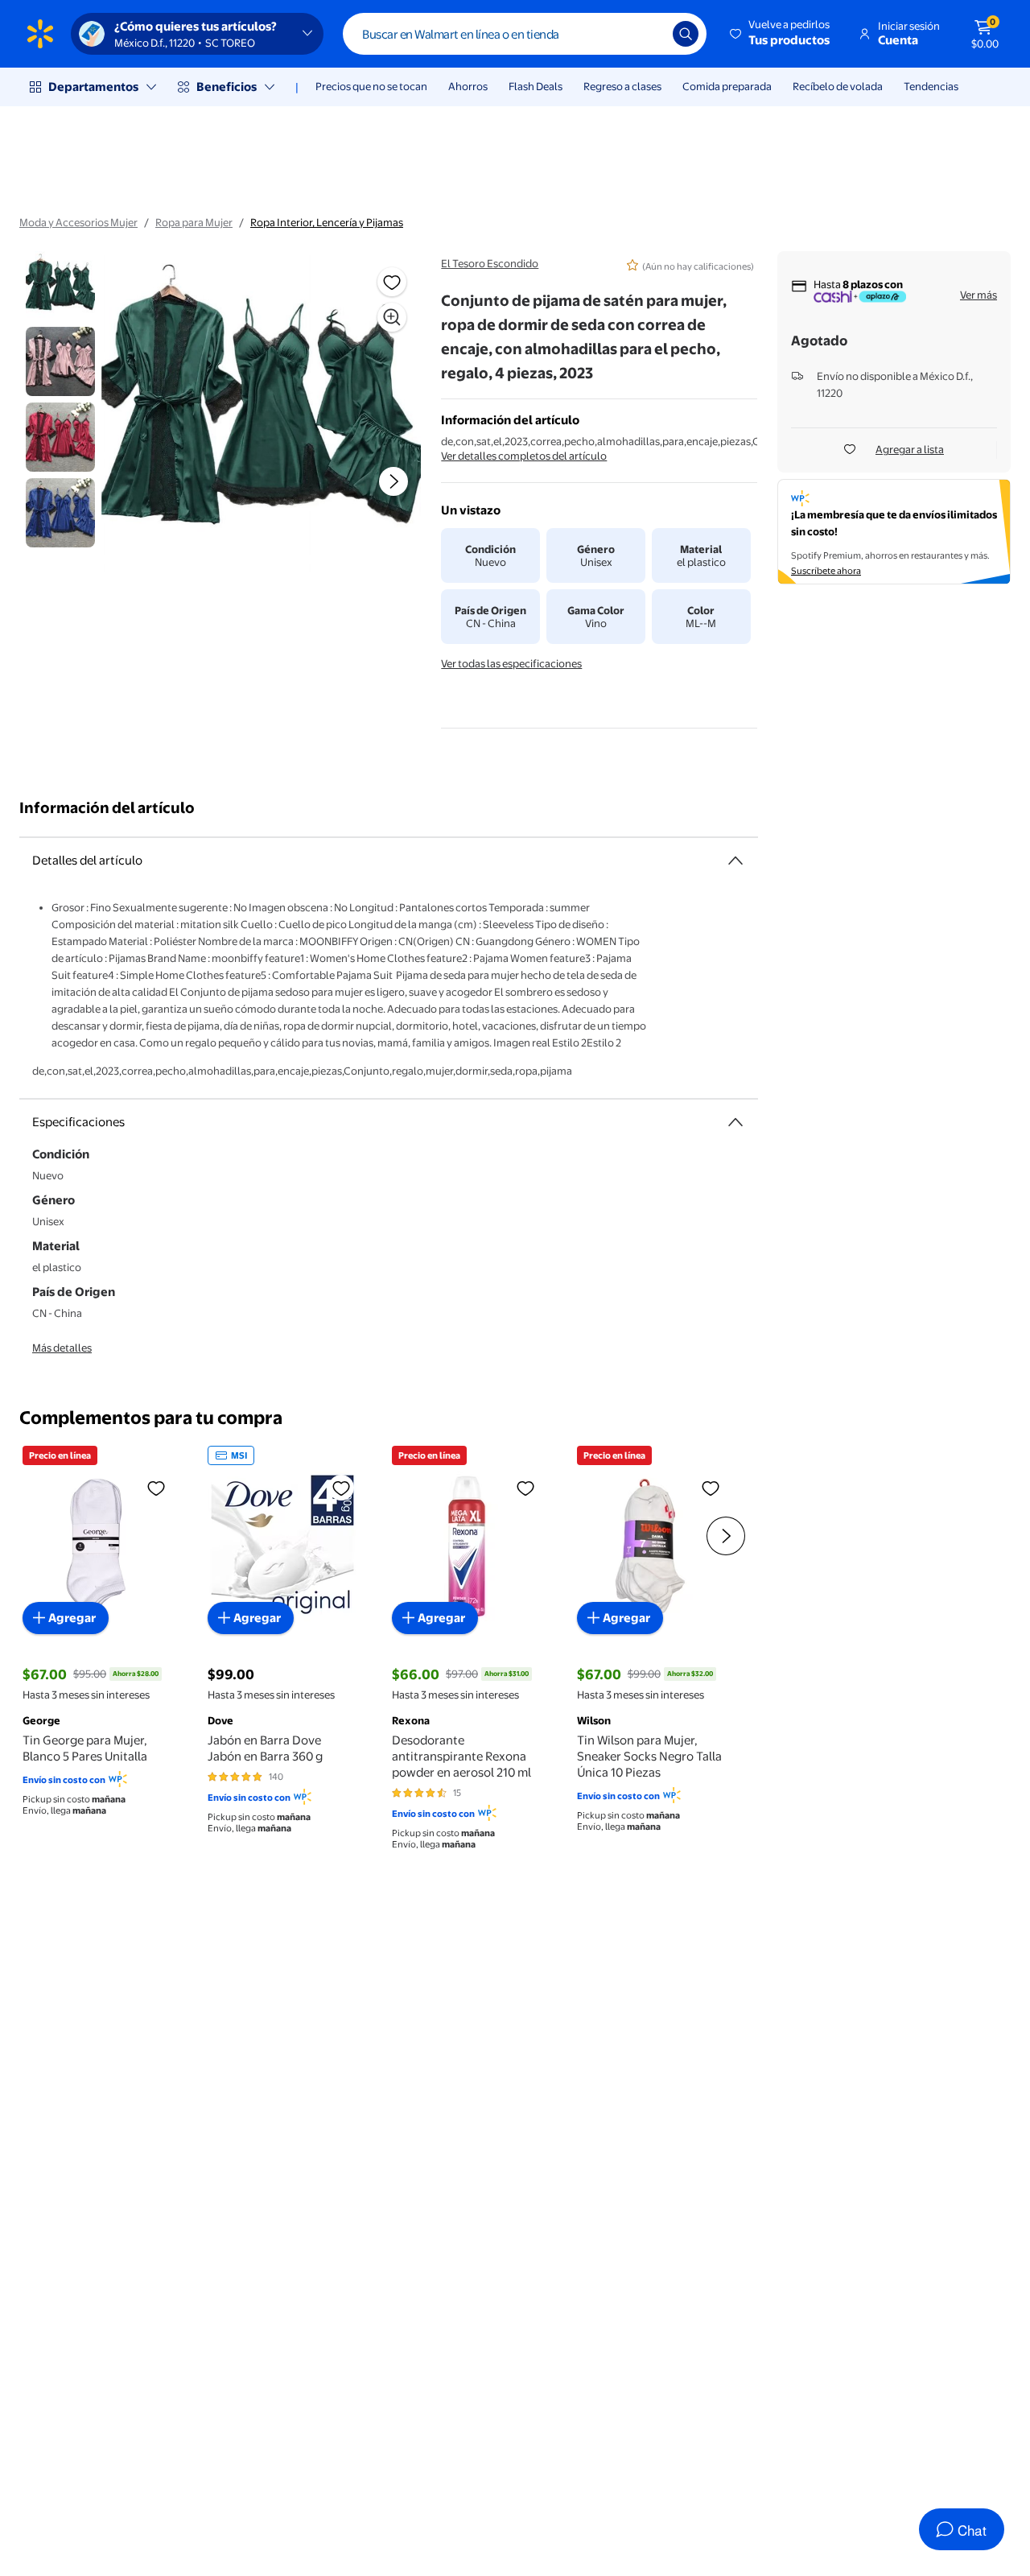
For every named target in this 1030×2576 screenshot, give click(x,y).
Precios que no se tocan (371, 86)
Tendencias (931, 86)
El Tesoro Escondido (490, 263)
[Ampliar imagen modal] (392, 317)
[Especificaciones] (735, 1122)
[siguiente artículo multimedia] (393, 481)
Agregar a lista (910, 449)
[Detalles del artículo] (735, 861)
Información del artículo (107, 808)
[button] (781, 34)
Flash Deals (536, 86)
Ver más (978, 295)
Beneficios (227, 87)
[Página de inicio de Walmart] (40, 34)
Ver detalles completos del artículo (524, 456)
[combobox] (525, 34)
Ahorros (468, 86)
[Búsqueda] (686, 34)
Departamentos (93, 87)
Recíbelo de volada (838, 86)
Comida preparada (727, 86)
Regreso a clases (622, 86)
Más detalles (62, 1348)
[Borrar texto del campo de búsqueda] (649, 34)
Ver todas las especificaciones (511, 663)
